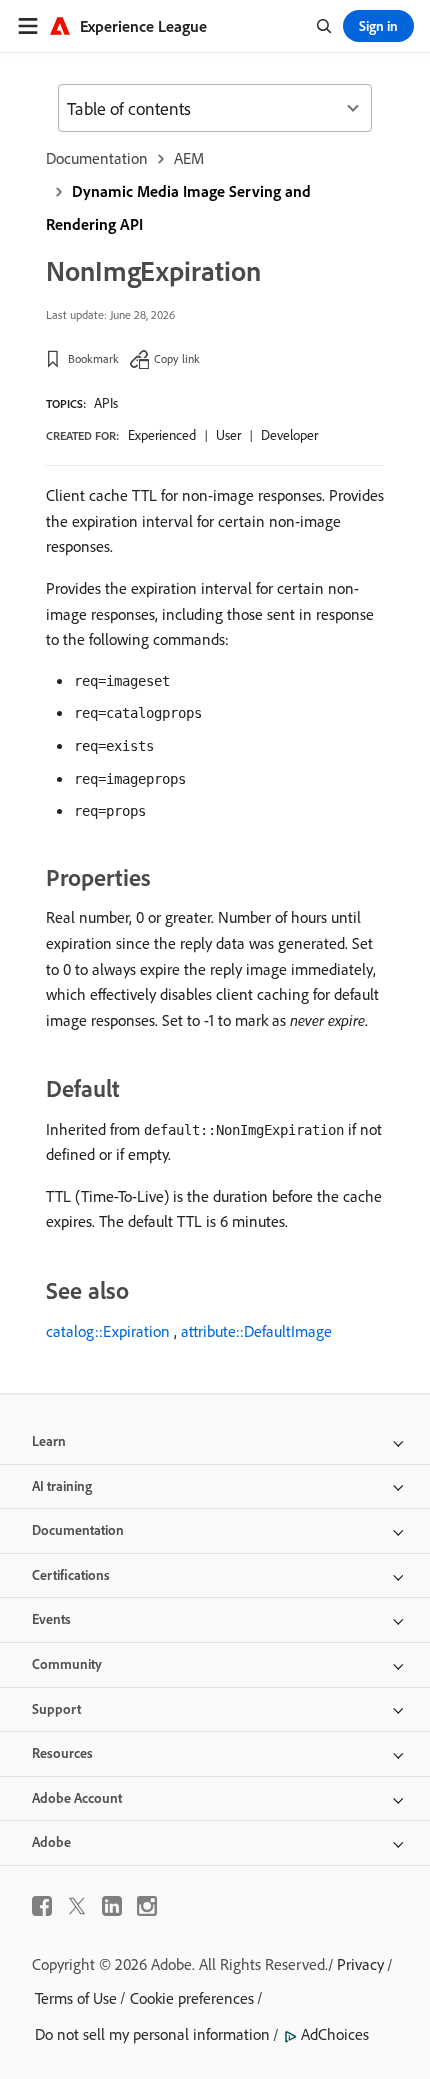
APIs (106, 403)
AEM (189, 158)
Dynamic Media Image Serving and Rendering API (178, 207)
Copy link (177, 358)
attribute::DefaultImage (256, 1331)
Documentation (97, 158)
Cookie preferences (192, 1998)
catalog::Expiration (108, 1331)
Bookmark (93, 358)
